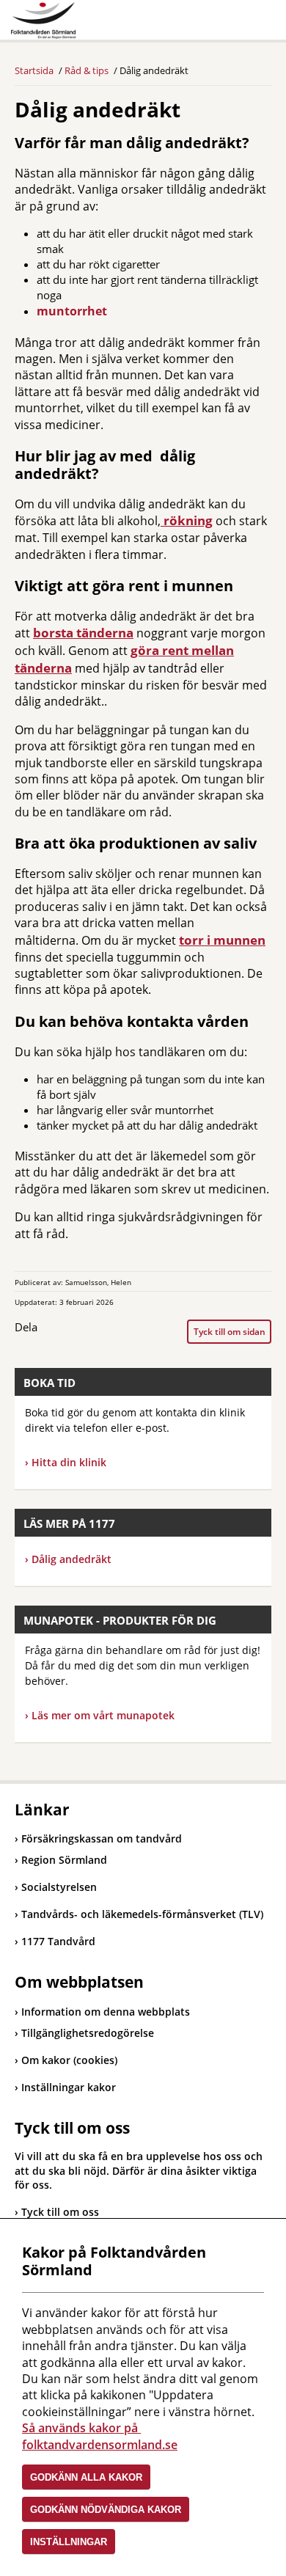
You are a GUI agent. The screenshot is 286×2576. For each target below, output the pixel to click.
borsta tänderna (83, 633)
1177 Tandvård (55, 1941)
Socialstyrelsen (56, 1887)
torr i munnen (222, 940)
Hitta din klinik (69, 1462)
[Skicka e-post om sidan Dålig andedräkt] (109, 1331)
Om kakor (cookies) (69, 2060)
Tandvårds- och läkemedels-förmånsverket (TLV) (139, 1914)
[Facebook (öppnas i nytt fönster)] (51, 1331)
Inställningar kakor (69, 2087)
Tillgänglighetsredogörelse (88, 2033)
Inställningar (69, 2542)
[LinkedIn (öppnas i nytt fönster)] (79, 1331)
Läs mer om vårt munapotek (103, 1715)
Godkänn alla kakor (86, 2477)
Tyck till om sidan (230, 1332)
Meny (260, 23)
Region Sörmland (61, 1860)
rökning (187, 520)
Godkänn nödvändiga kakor (106, 2510)
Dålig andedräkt (68, 1559)
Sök (224, 23)
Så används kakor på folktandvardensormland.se (100, 2436)
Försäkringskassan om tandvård (98, 1838)
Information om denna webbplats (106, 2012)
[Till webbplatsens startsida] (43, 21)
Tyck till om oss (60, 2212)
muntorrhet (72, 311)
